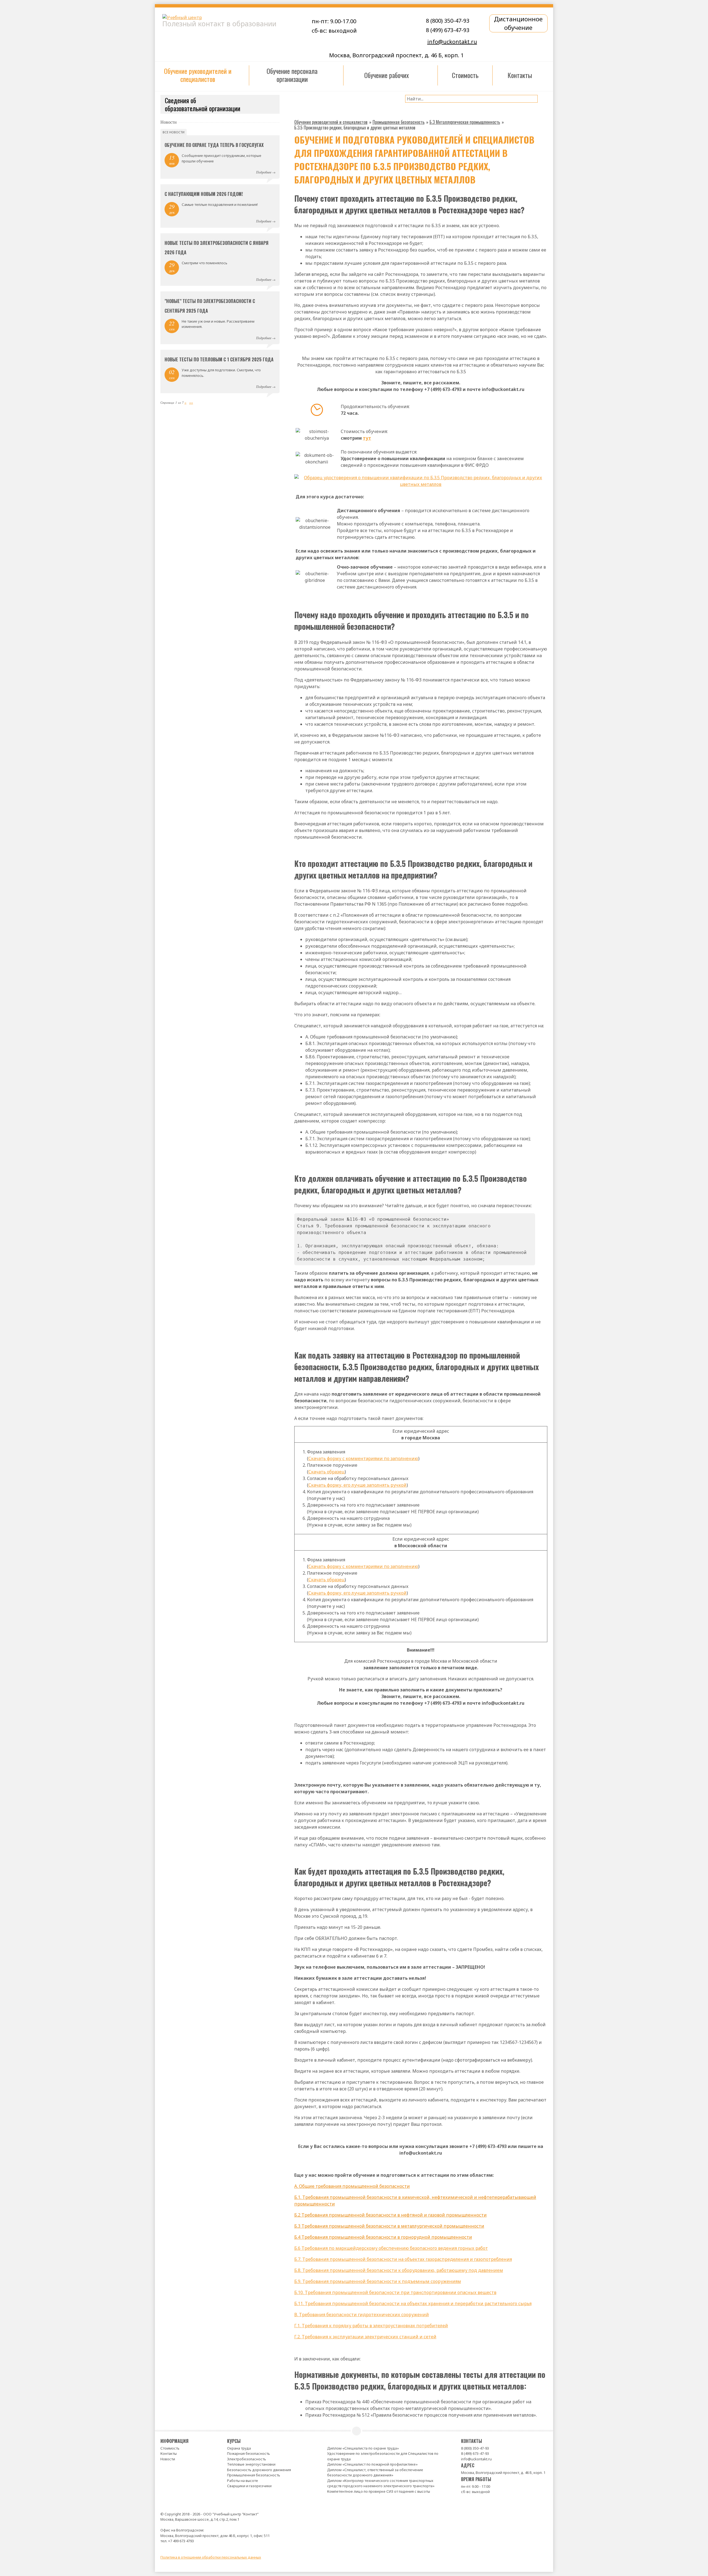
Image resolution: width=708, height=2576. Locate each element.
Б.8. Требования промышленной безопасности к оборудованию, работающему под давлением (399, 2270)
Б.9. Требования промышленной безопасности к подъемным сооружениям (378, 2281)
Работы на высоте (243, 2481)
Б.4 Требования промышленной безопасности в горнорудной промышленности (383, 2237)
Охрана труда (239, 2448)
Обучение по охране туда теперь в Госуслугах (214, 145)
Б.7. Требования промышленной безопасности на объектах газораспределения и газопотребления (403, 2259)
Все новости (174, 132)
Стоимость (170, 2448)
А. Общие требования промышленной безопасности (352, 2186)
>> (191, 402)
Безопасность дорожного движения (259, 2470)
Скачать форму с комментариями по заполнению (363, 1458)
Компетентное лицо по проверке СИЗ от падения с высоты (379, 2491)
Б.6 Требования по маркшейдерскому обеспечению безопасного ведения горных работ (391, 2248)
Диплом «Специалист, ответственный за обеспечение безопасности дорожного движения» (375, 2473)
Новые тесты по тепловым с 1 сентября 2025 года (219, 359)
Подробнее (264, 172)
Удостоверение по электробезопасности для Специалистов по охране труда (383, 2456)
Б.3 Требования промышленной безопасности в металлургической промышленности (389, 2226)
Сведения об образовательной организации (203, 104)
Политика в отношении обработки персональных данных (211, 2557)
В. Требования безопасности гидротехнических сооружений (362, 2315)
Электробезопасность (247, 2459)
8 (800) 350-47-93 (448, 21)
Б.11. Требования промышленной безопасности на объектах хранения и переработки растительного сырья (413, 2303)
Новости (168, 2459)
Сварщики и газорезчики (249, 2486)
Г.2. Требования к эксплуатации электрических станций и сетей (365, 2337)
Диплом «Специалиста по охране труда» (363, 2448)
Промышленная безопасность (254, 2475)
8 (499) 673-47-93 (448, 30)
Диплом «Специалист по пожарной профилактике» (372, 2464)
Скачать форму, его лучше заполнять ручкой (357, 1485)
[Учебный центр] (226, 17)
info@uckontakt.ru (452, 42)
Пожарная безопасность (248, 2453)
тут (367, 438)
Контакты (169, 2453)
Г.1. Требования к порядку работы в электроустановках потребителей (371, 2326)
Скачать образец (326, 1472)
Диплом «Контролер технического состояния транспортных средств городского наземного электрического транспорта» (381, 2483)
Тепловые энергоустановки (251, 2464)
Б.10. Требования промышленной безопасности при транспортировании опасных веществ (395, 2292)
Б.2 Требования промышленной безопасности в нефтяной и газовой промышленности (391, 2215)
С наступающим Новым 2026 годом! (204, 194)
